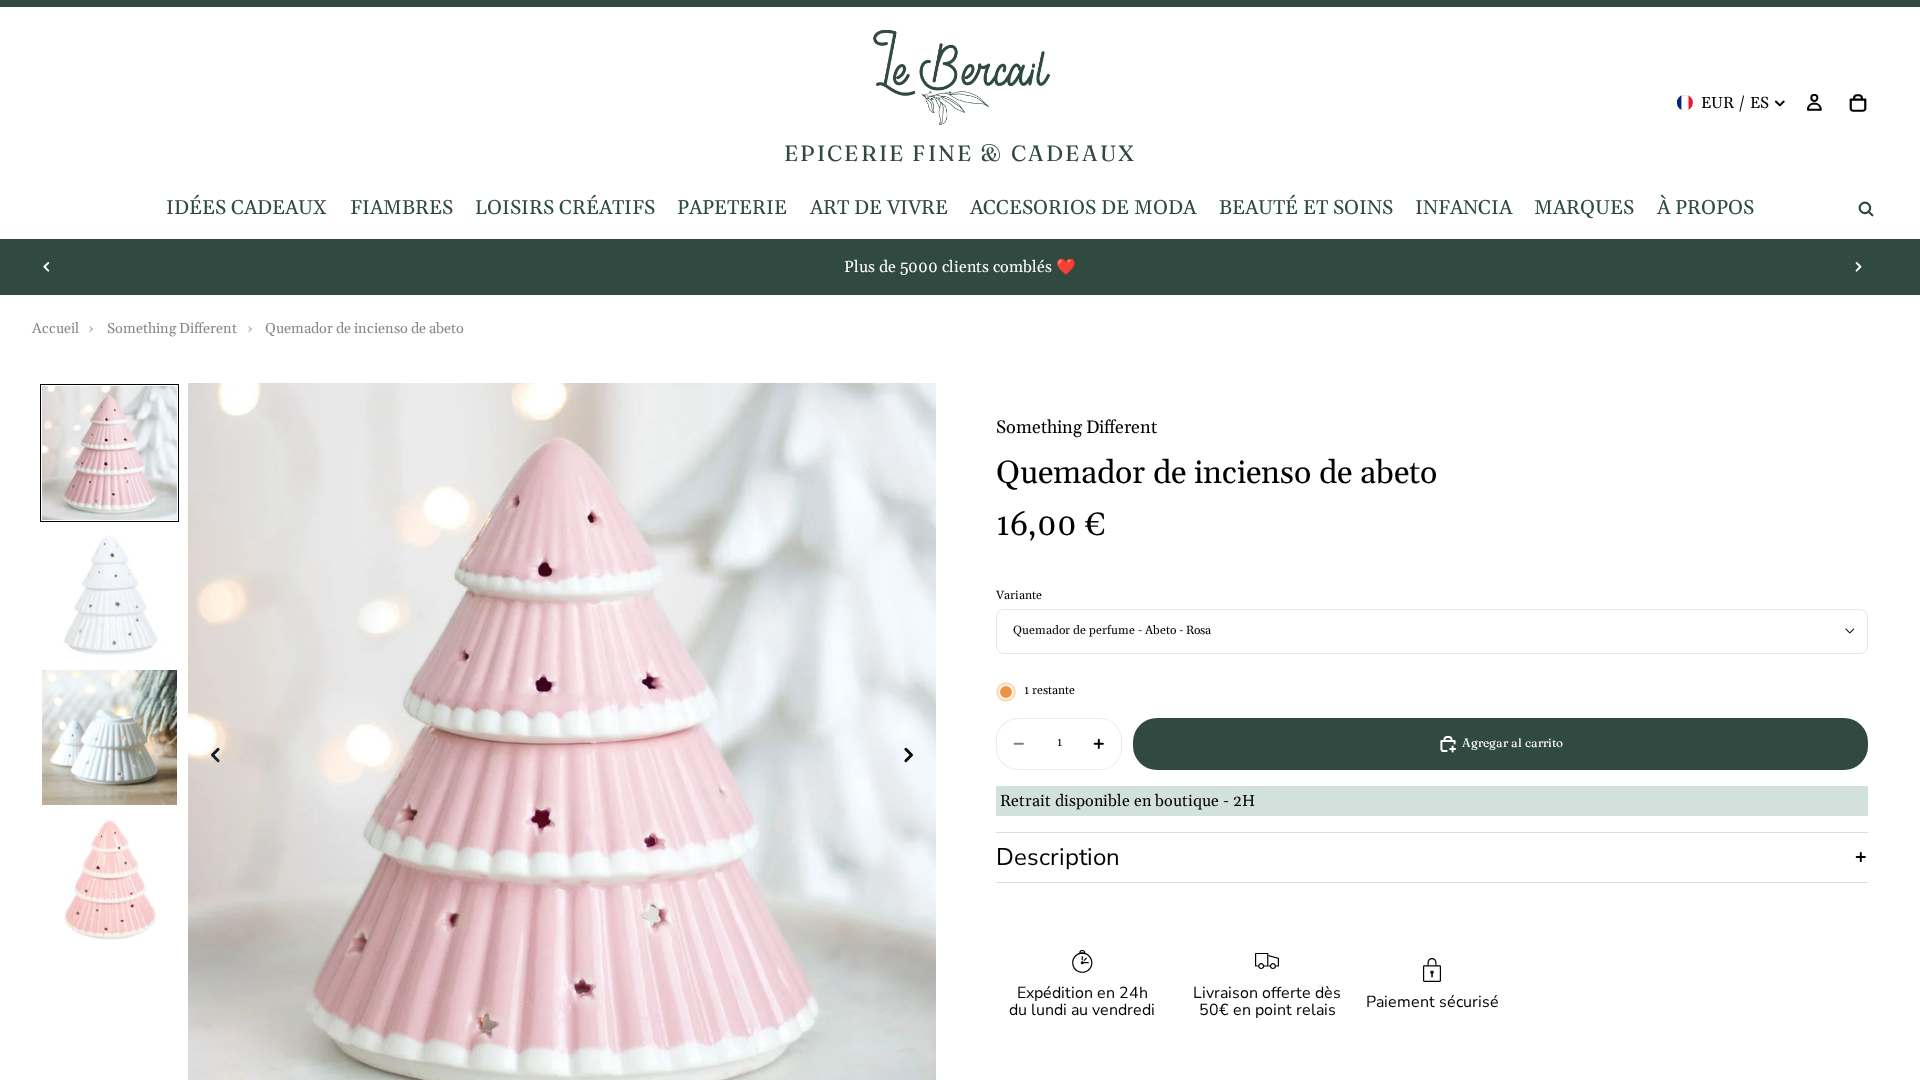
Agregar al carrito (1512, 742)
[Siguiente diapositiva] (1858, 267)
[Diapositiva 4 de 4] (109, 880)
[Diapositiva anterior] (47, 267)
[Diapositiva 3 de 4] (109, 737)
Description (1058, 857)
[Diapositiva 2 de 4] (109, 595)
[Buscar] (1866, 209)
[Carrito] (1858, 103)
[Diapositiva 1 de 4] (109, 453)
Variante (1019, 595)
